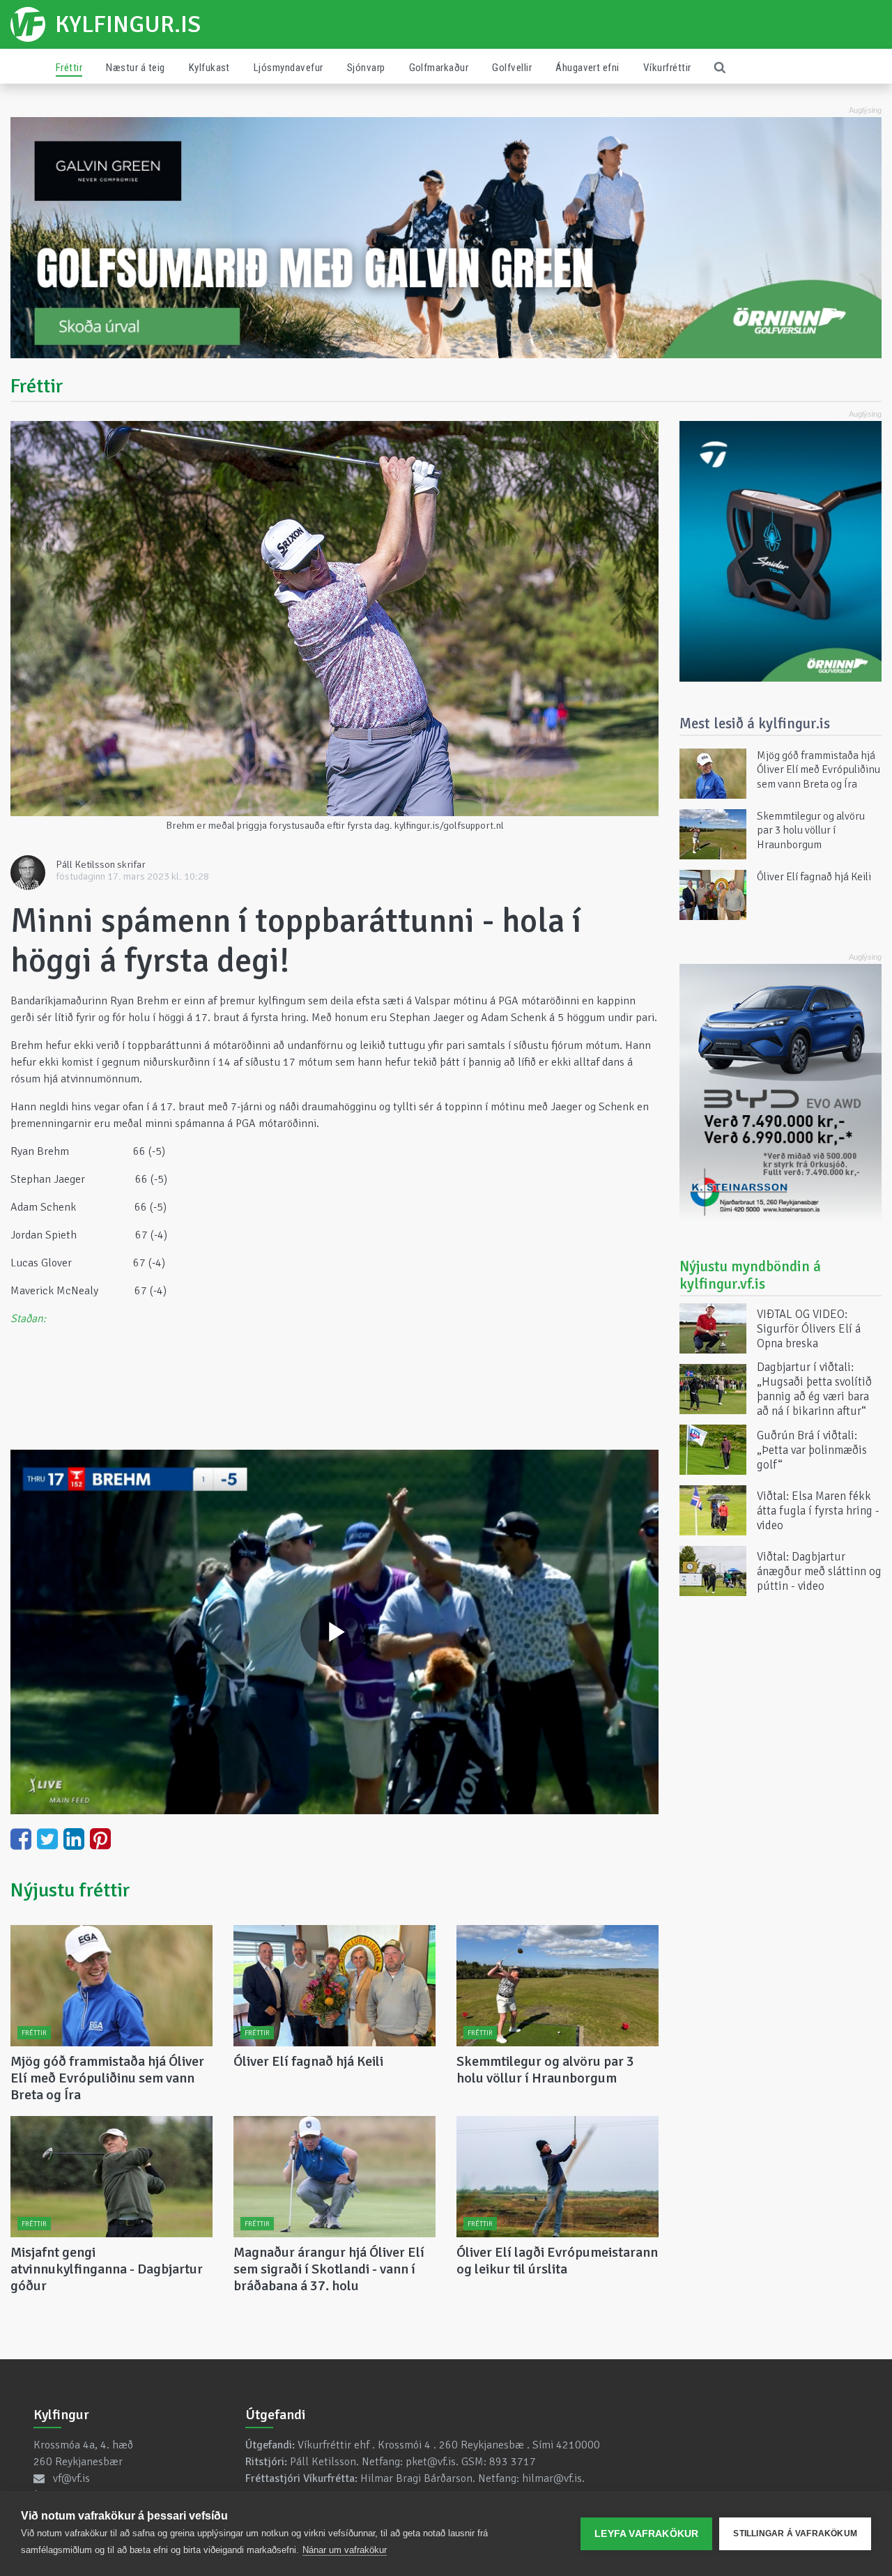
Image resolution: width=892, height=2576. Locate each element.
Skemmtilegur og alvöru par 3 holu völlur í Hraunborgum (545, 2070)
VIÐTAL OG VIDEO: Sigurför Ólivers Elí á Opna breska (809, 1328)
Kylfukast (209, 68)
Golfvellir (512, 68)
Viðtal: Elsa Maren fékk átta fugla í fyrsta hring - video (818, 1510)
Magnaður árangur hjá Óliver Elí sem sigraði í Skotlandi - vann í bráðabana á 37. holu (329, 2269)
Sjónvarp (366, 68)
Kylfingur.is (128, 24)
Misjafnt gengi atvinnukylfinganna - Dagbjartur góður (107, 2269)
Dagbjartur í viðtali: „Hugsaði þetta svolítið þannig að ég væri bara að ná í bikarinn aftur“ (814, 1389)
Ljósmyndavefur (289, 68)
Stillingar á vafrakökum (795, 2533)
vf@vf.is (71, 2478)
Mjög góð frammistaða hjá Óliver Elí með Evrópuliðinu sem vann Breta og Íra (107, 2078)
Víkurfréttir (667, 68)
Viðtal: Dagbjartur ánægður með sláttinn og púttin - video (819, 1571)
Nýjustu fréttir (70, 1890)
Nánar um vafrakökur (345, 2550)
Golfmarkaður (439, 68)
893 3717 (513, 2462)
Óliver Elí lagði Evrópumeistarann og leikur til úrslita (557, 2261)
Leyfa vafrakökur (646, 2534)
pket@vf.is (431, 2462)
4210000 (578, 2445)
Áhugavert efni (587, 68)
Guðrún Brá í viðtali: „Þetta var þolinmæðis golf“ (812, 1449)
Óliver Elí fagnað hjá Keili (308, 2061)
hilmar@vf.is (552, 2478)
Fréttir (69, 68)
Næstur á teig (135, 68)
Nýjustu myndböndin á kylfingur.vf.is (750, 1275)
